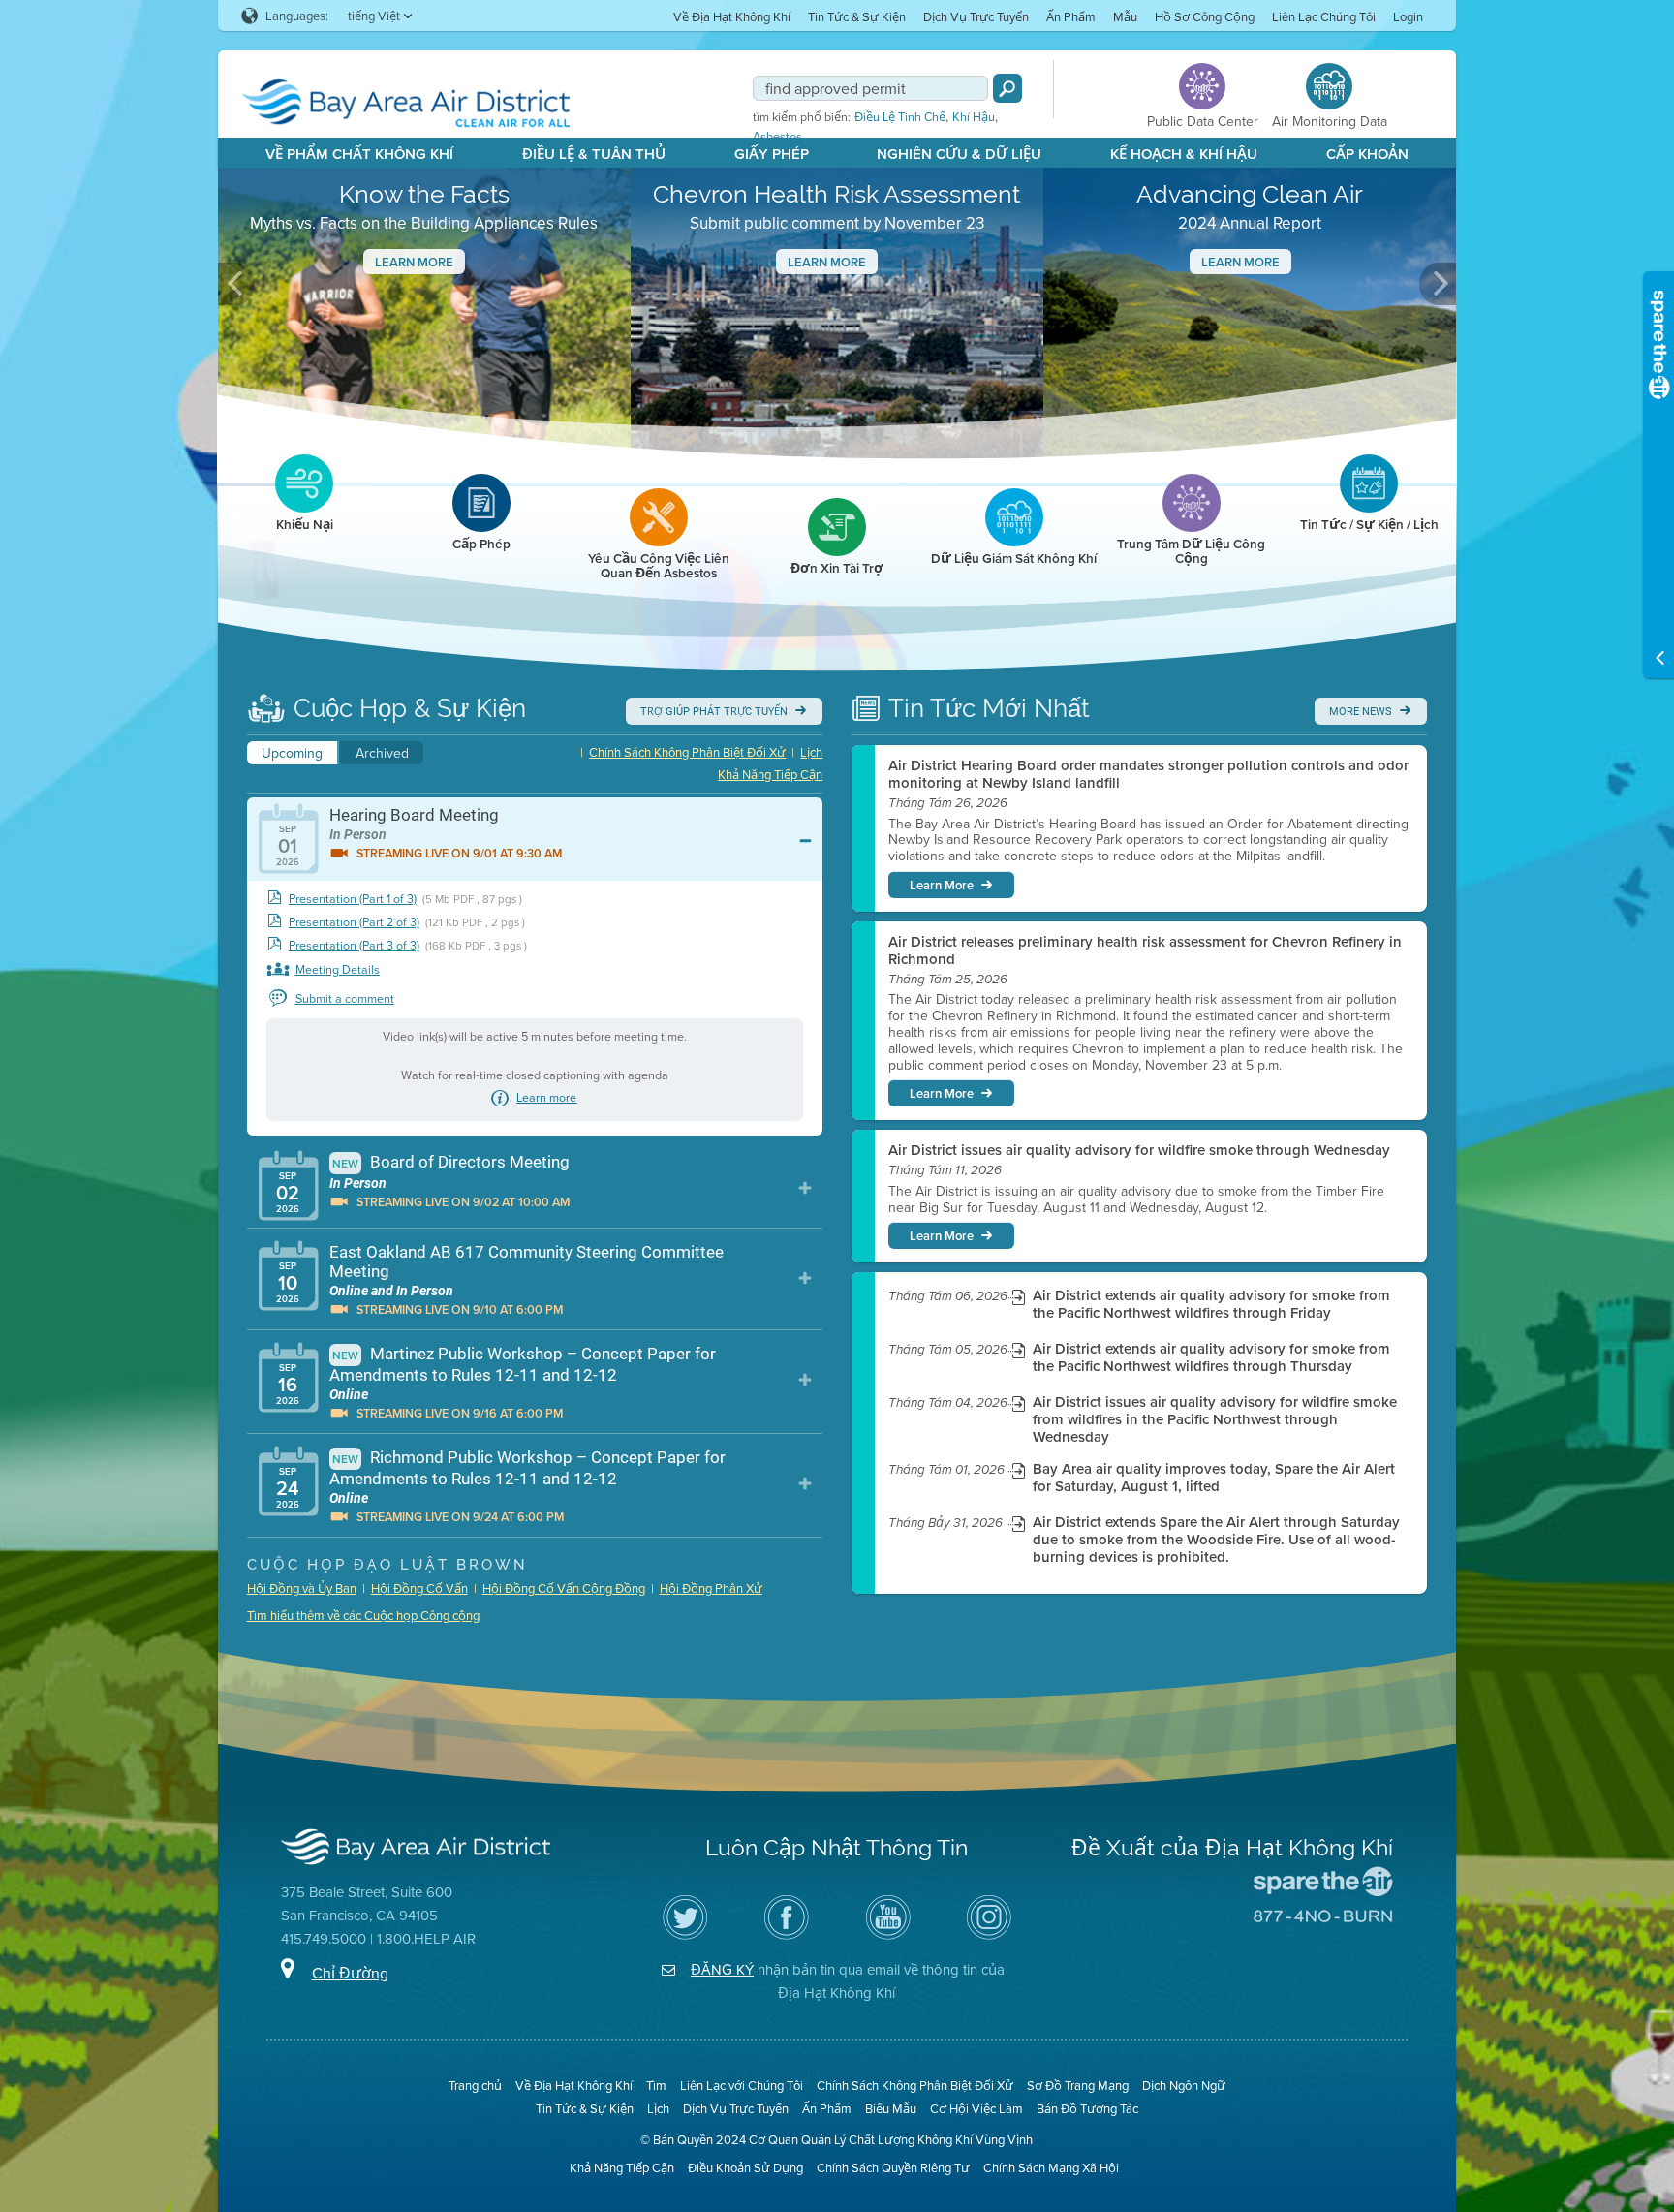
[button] (236, 284)
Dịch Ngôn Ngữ (1184, 2085)
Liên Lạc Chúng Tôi (1324, 16)
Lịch (811, 752)
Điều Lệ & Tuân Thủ (594, 154)
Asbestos (777, 137)
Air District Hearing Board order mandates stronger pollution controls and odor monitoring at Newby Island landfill (1148, 774)
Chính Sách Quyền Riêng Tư (893, 2167)
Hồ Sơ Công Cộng (1205, 16)
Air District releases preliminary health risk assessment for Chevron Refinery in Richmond (1145, 950)
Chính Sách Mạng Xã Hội (1051, 2167)
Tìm (656, 2085)
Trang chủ (475, 2085)
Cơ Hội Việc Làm (976, 2108)
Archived (382, 753)
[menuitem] (732, 16)
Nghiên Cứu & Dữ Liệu (959, 154)
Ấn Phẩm (1071, 16)
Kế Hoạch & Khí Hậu (1184, 154)
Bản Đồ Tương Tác (1087, 2108)
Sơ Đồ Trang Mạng (1078, 2085)
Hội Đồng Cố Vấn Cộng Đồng (564, 1588)
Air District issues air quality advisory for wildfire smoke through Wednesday (1139, 1150)
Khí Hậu (974, 117)
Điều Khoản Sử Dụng (745, 2167)
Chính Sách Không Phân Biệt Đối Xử (687, 752)
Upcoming (292, 753)
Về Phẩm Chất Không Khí (359, 154)
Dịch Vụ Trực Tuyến (976, 16)
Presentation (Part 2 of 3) (354, 922)
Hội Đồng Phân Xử (711, 1588)
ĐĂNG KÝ (722, 1969)
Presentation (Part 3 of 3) (354, 945)
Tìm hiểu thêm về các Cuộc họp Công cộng (363, 1615)
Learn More (414, 262)
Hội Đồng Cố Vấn (419, 1588)
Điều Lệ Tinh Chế (900, 117)
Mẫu (1125, 16)
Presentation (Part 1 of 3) (353, 899)
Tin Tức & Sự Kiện (857, 16)
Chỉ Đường (350, 1973)
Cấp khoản (1367, 154)
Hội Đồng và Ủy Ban (302, 1588)
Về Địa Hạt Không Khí (732, 16)
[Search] (1007, 88)
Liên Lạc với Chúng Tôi (742, 2085)
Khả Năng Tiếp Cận (770, 774)
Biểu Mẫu (891, 2108)
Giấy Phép (772, 154)
